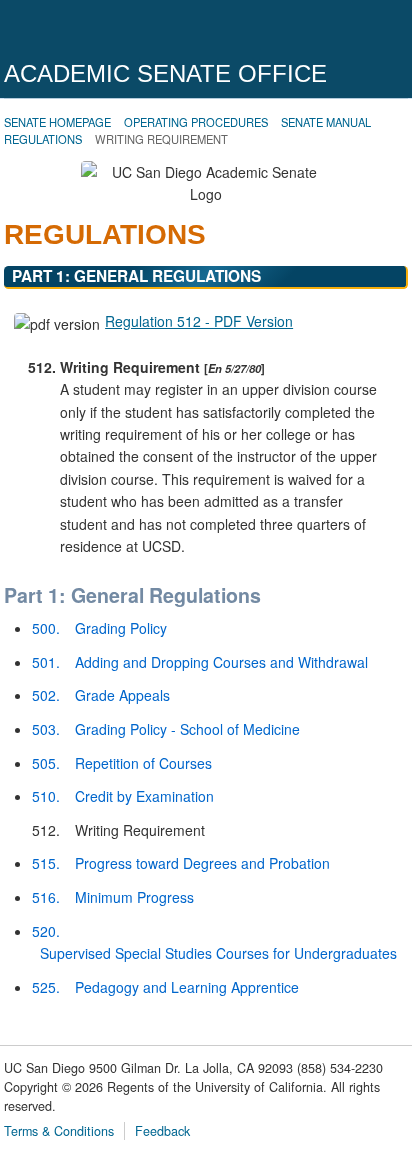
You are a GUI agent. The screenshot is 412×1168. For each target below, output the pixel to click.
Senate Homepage (57, 122)
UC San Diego (118, 32)
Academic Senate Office (165, 73)
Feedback (162, 1131)
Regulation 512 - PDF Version (199, 321)
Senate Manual (326, 122)
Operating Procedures (196, 122)
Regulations (43, 139)
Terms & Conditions (59, 1131)
